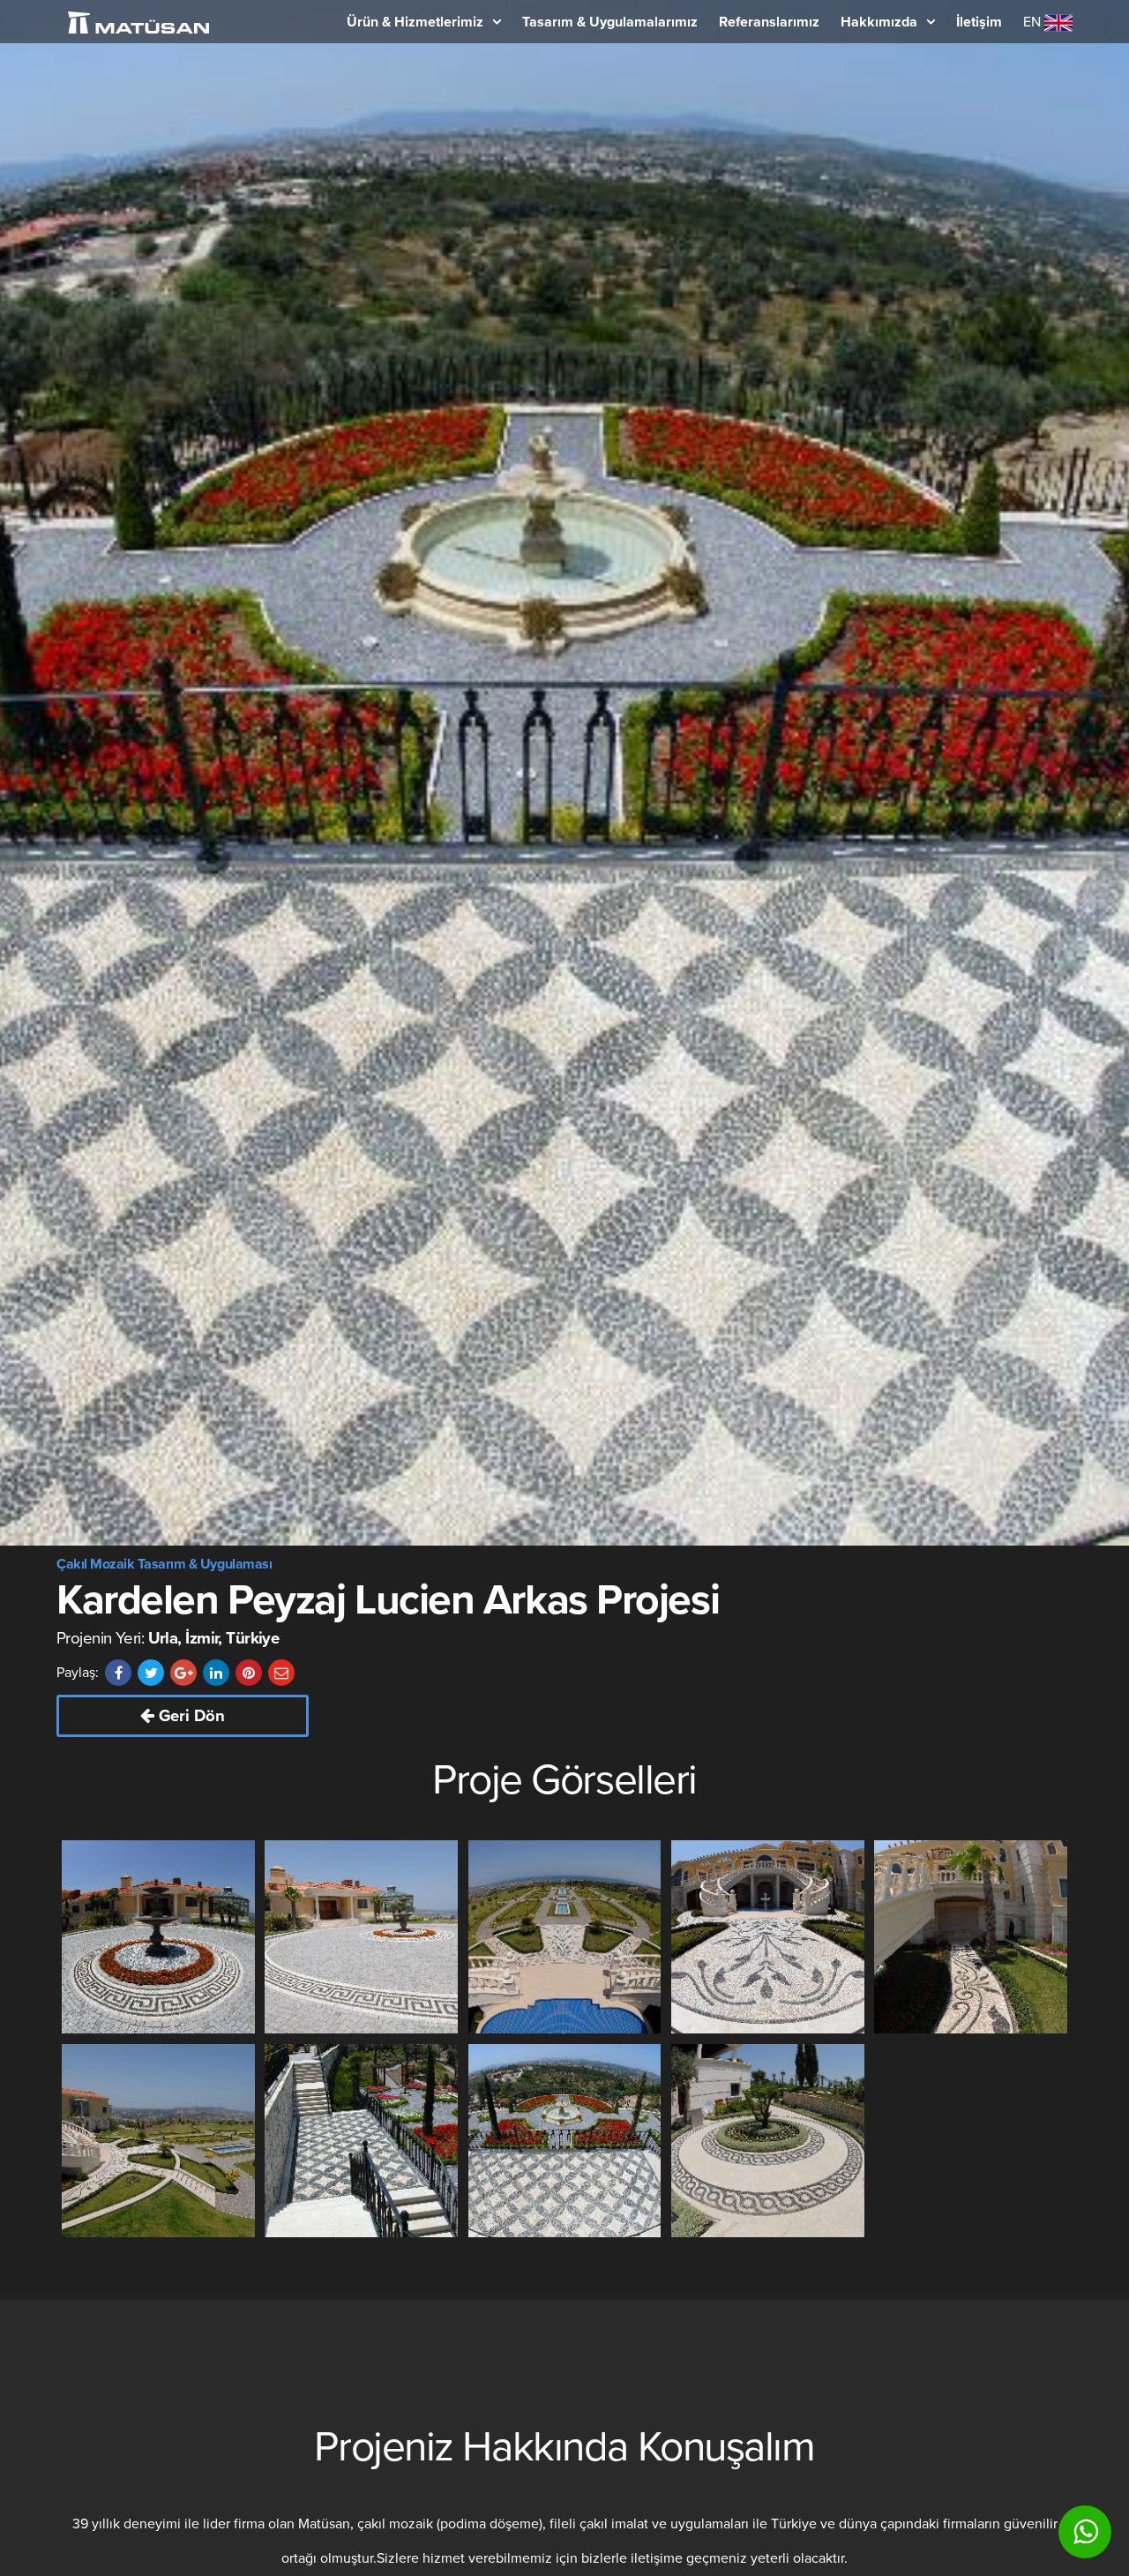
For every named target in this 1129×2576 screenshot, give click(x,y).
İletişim (979, 22)
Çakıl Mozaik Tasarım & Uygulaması (164, 1564)
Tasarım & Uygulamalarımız (610, 22)
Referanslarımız (769, 22)
